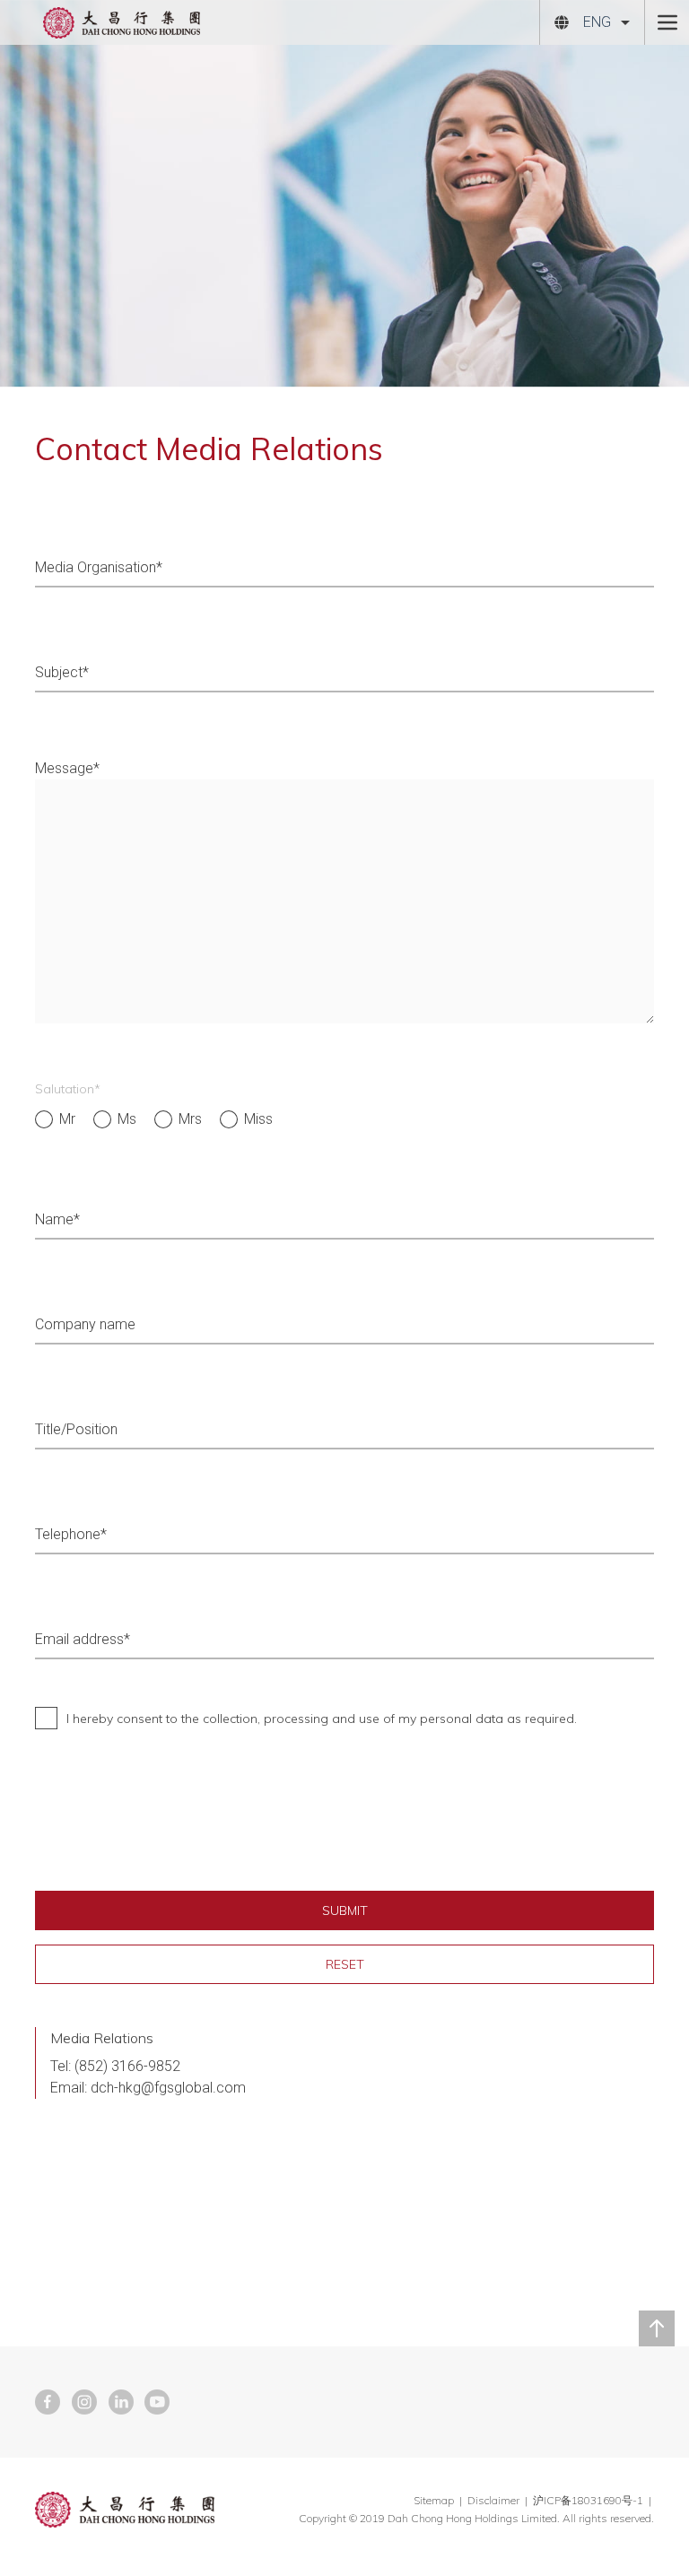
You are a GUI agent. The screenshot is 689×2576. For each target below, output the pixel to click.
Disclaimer (493, 2500)
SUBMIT (345, 1910)
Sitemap (434, 2500)
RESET (345, 1964)
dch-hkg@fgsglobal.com (168, 2088)
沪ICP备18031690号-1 (589, 2500)
